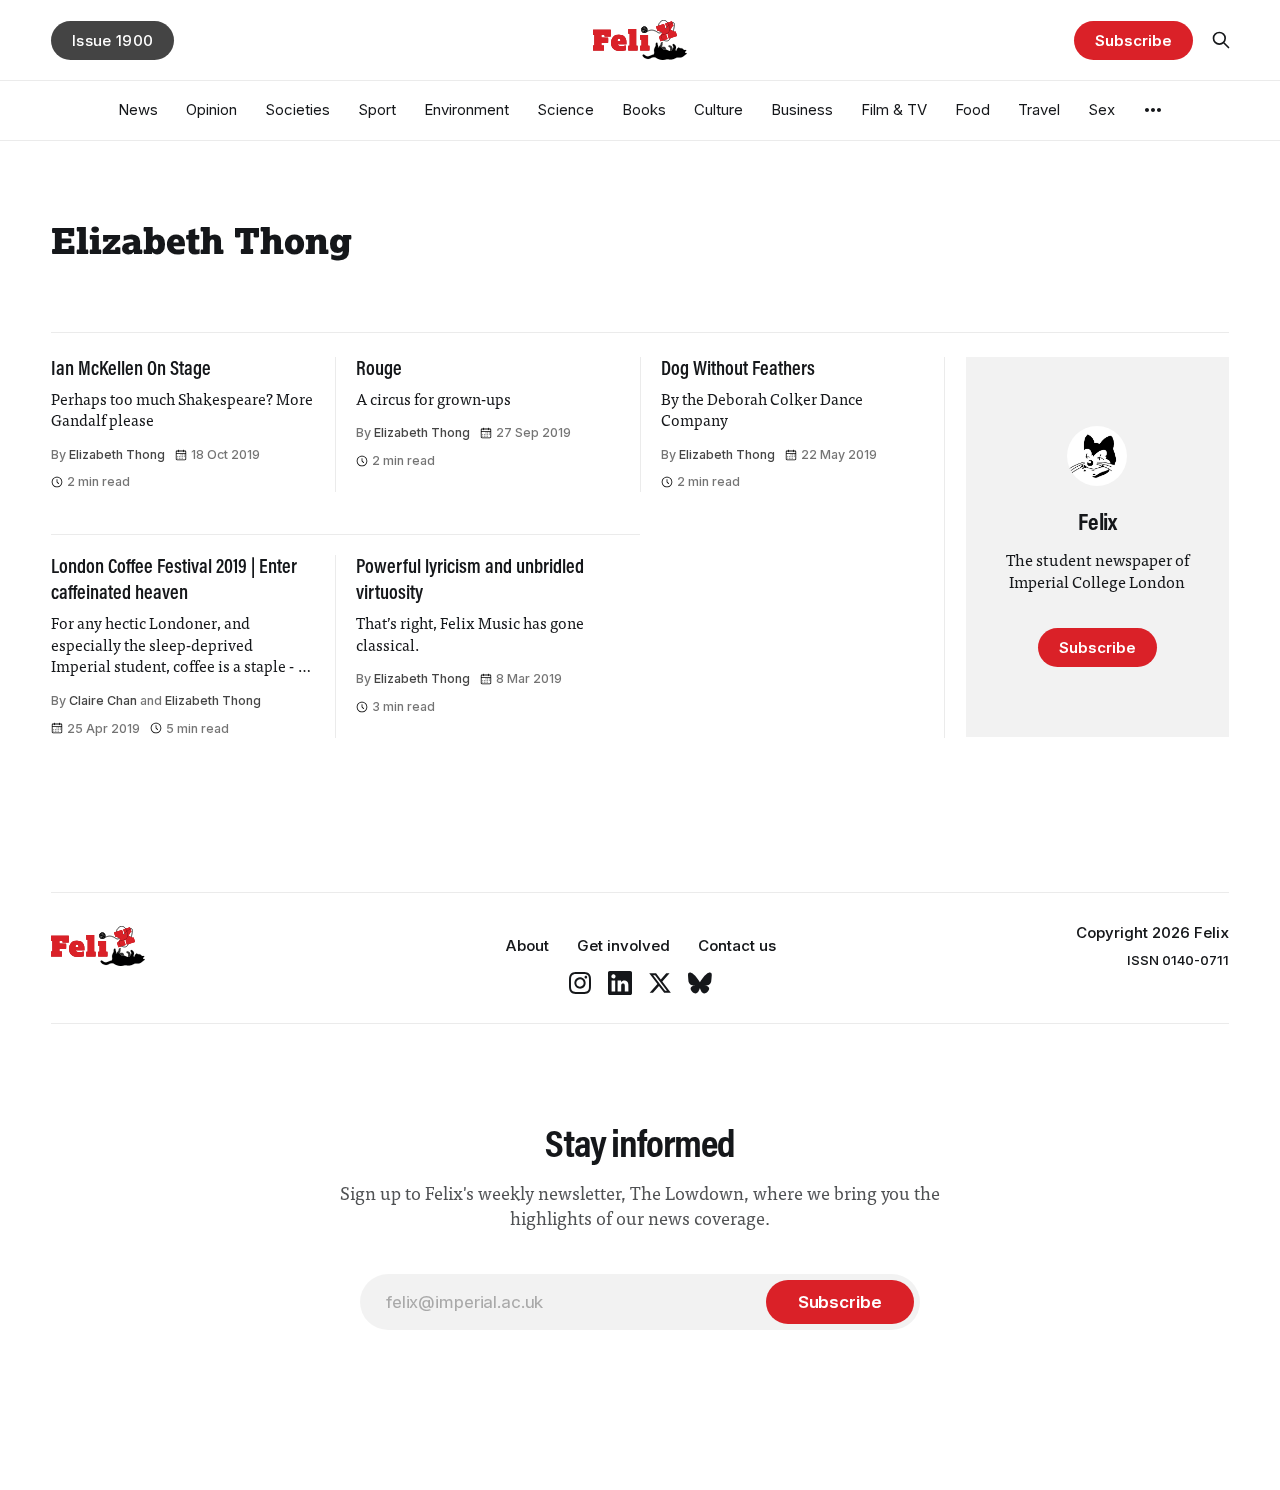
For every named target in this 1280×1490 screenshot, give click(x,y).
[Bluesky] (700, 983)
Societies (297, 109)
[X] (660, 983)
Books (644, 109)
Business (802, 109)
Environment (466, 109)
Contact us (737, 945)
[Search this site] (1221, 40)
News (138, 109)
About (527, 945)
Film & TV (894, 109)
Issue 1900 (112, 40)
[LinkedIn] (620, 983)
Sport (377, 109)
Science (565, 109)
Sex (1101, 109)
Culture (718, 109)
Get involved (623, 945)
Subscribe (1133, 40)
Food (972, 109)
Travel (1039, 109)
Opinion (211, 109)
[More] (1153, 110)
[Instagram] (580, 983)
